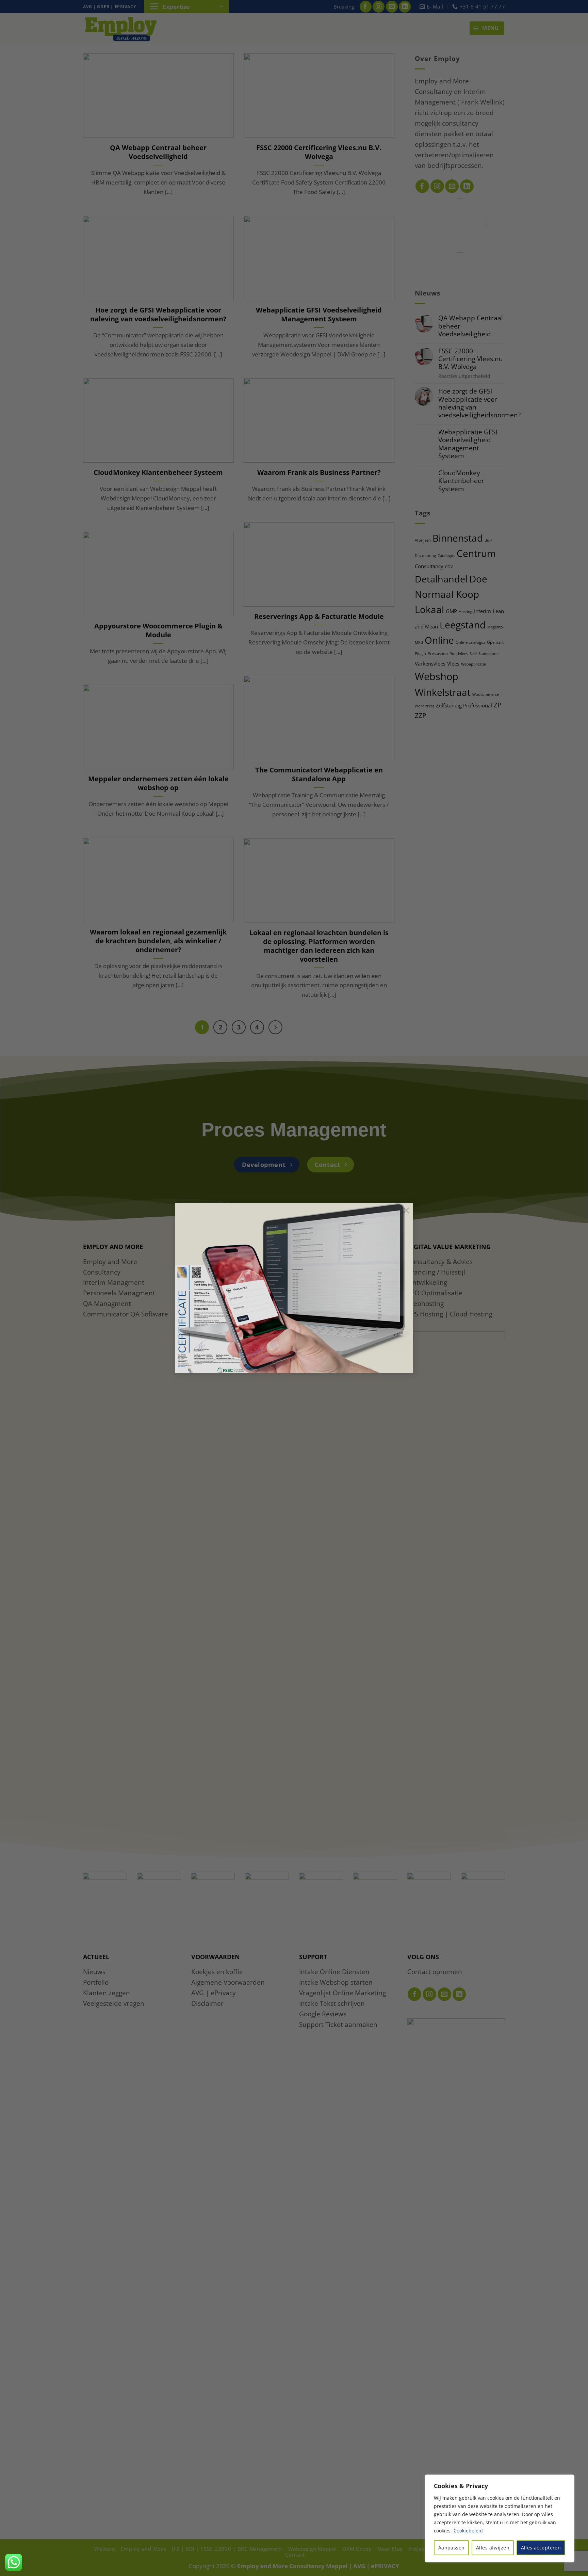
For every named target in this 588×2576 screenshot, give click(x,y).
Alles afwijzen (493, 2548)
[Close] (567, 2480)
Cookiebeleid (468, 2531)
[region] (500, 2518)
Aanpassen (452, 2548)
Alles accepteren (541, 2548)
